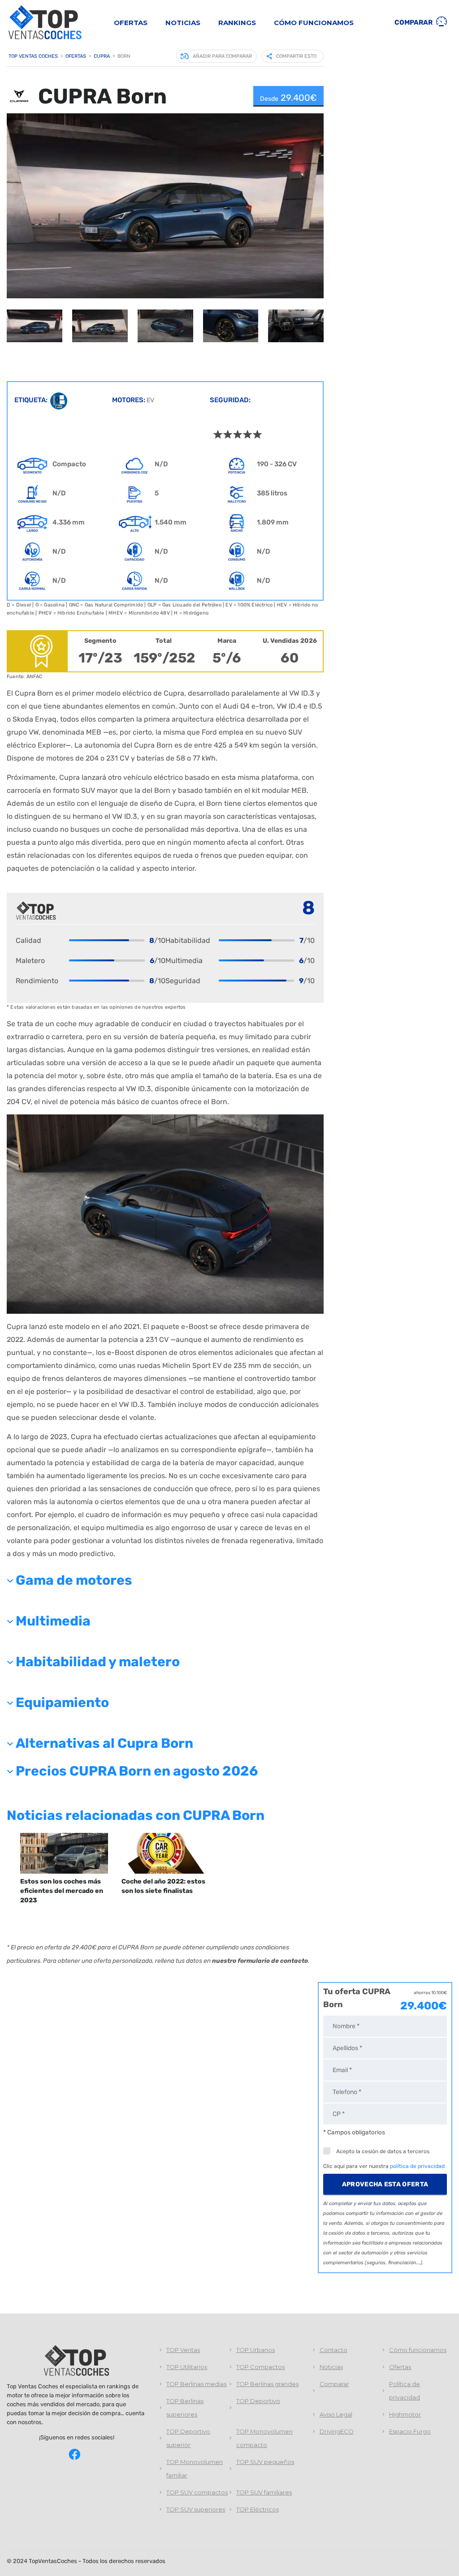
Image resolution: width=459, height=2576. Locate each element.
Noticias (183, 23)
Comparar (414, 22)
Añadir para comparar (222, 56)
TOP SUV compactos (197, 2492)
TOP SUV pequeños (265, 2462)
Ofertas (131, 23)
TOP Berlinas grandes (267, 2384)
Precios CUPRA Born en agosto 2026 (137, 1771)
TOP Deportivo (258, 2401)
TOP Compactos (260, 2367)
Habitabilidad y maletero (98, 1662)
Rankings (237, 23)
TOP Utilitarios (187, 2367)
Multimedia (53, 1621)
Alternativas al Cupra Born (104, 1743)
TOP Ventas (183, 2350)
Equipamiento (62, 1703)
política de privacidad (417, 2166)
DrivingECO (337, 2431)
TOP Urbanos (255, 2350)
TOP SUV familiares (264, 2492)
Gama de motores (74, 1580)
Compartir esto (296, 56)
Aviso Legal (336, 2414)
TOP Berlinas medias (196, 2384)
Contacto (333, 2350)
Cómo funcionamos (314, 23)
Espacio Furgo (410, 2431)
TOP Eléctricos (258, 2509)
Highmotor (405, 2414)
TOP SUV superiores (196, 2509)
